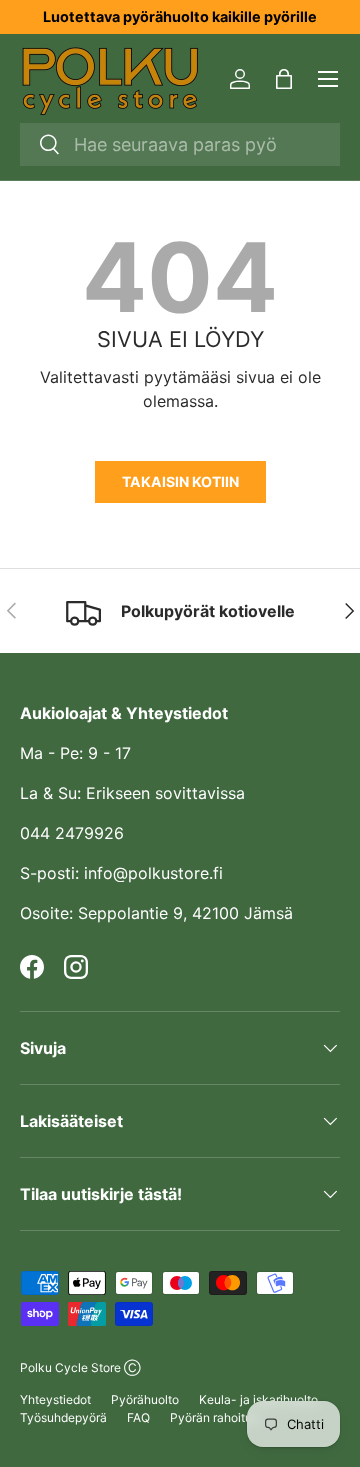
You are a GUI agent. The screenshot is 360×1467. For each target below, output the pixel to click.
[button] (284, 79)
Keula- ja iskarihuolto (258, 1399)
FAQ (138, 1417)
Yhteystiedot (55, 1399)
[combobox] (180, 144)
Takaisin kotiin (180, 481)
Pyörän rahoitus (214, 1417)
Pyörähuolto (145, 1399)
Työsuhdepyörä (63, 1417)
